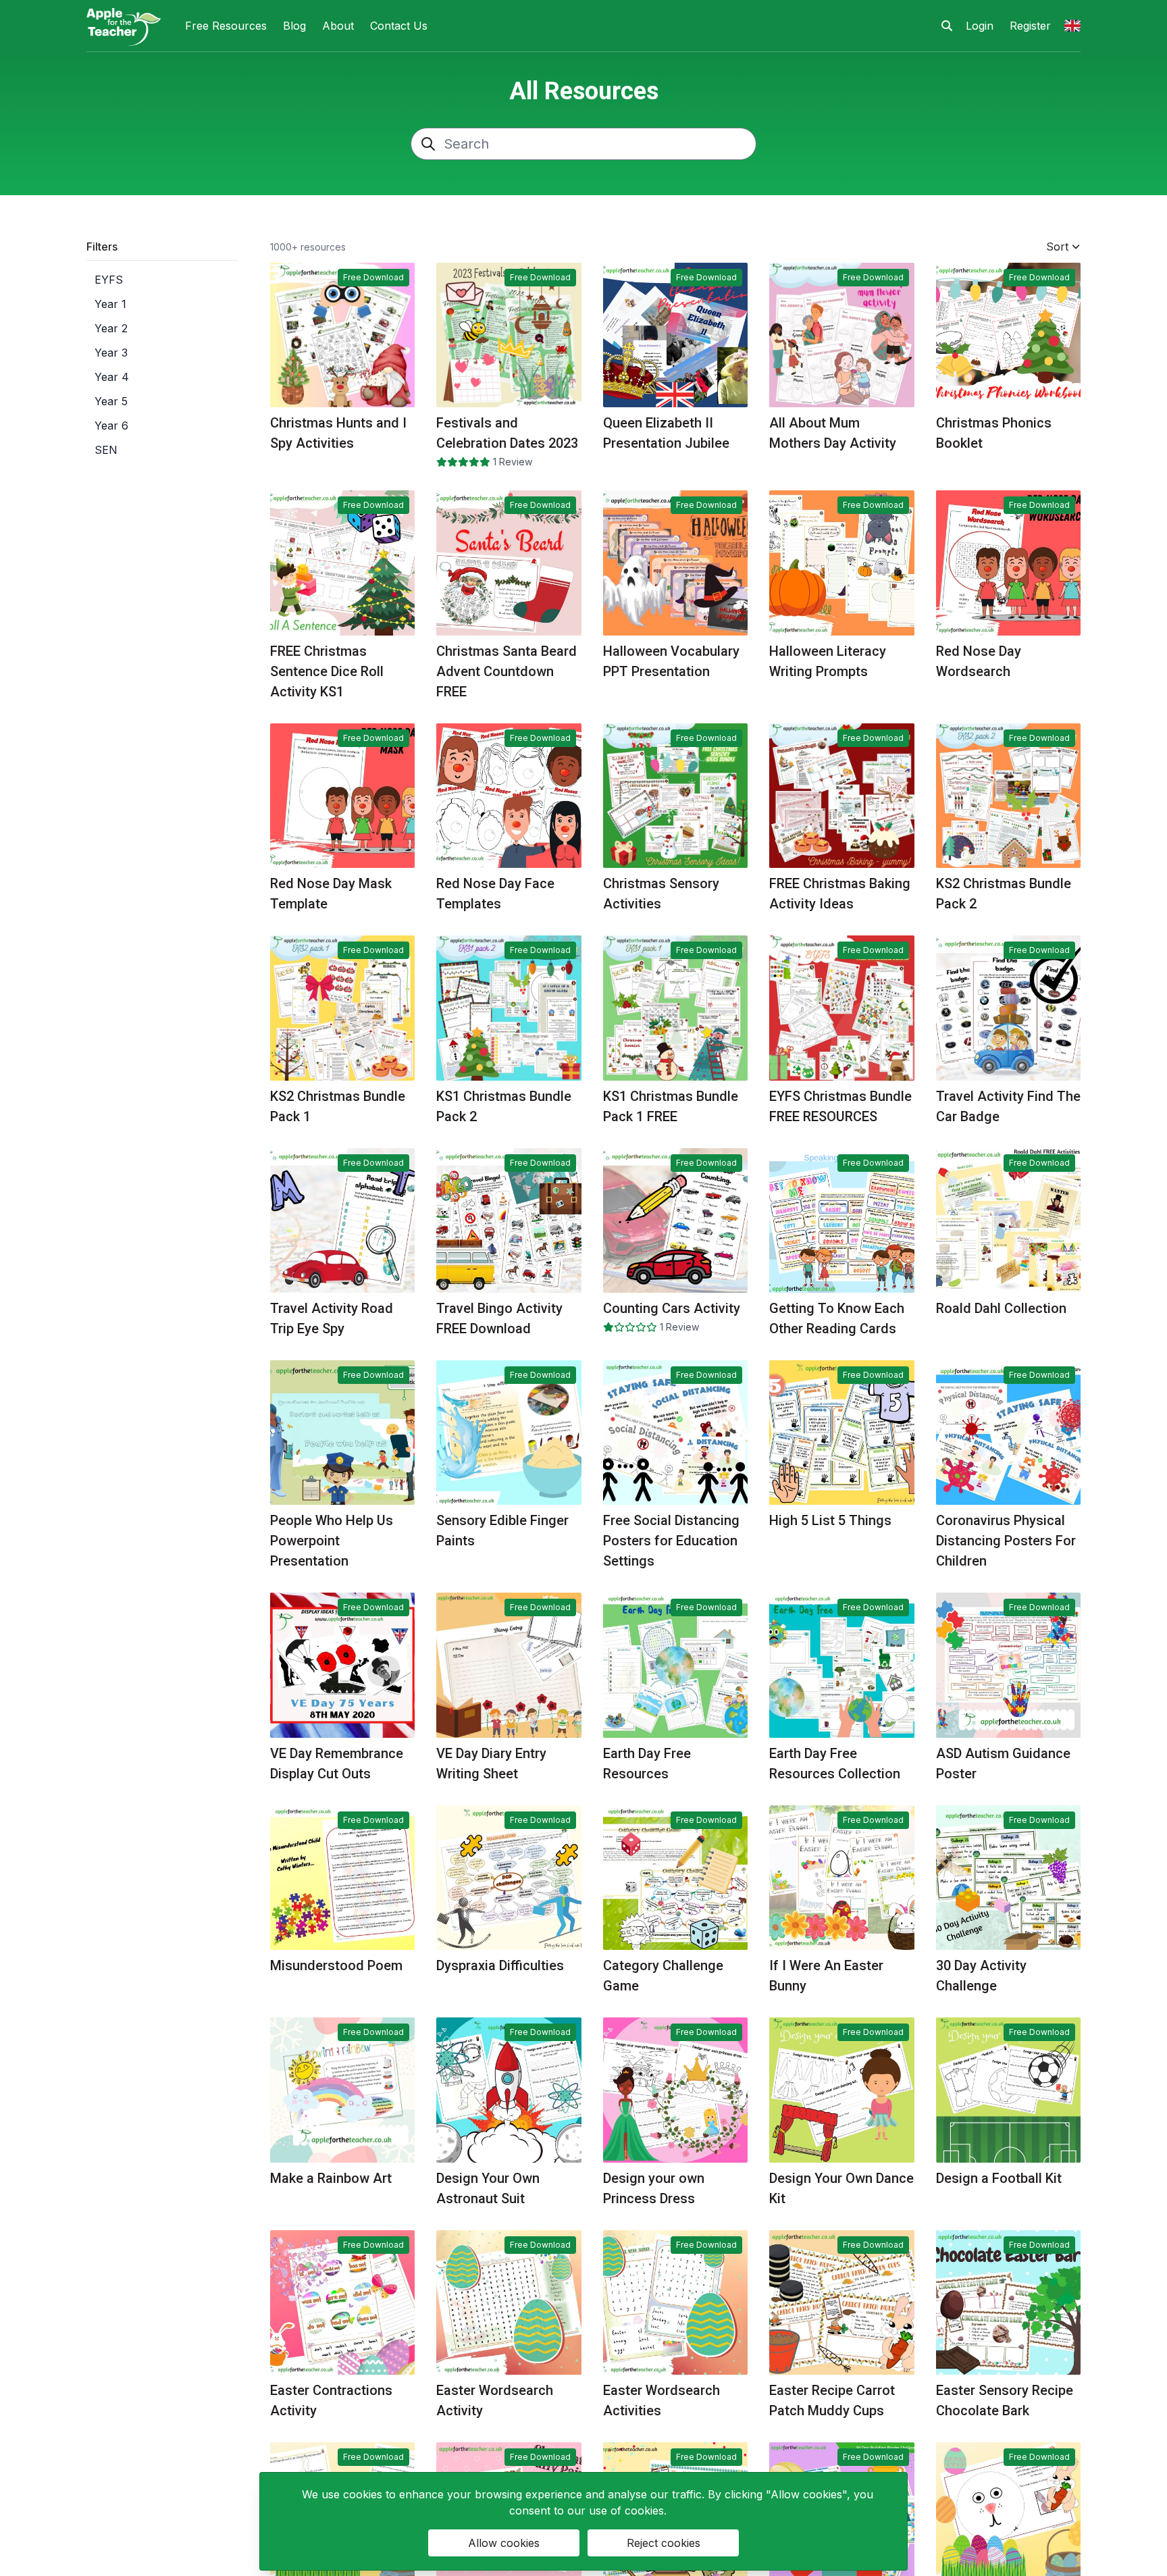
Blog (294, 26)
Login (980, 26)
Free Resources (226, 26)
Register (1030, 26)
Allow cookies (504, 2543)
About (338, 26)
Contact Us (399, 26)
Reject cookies (664, 2543)
